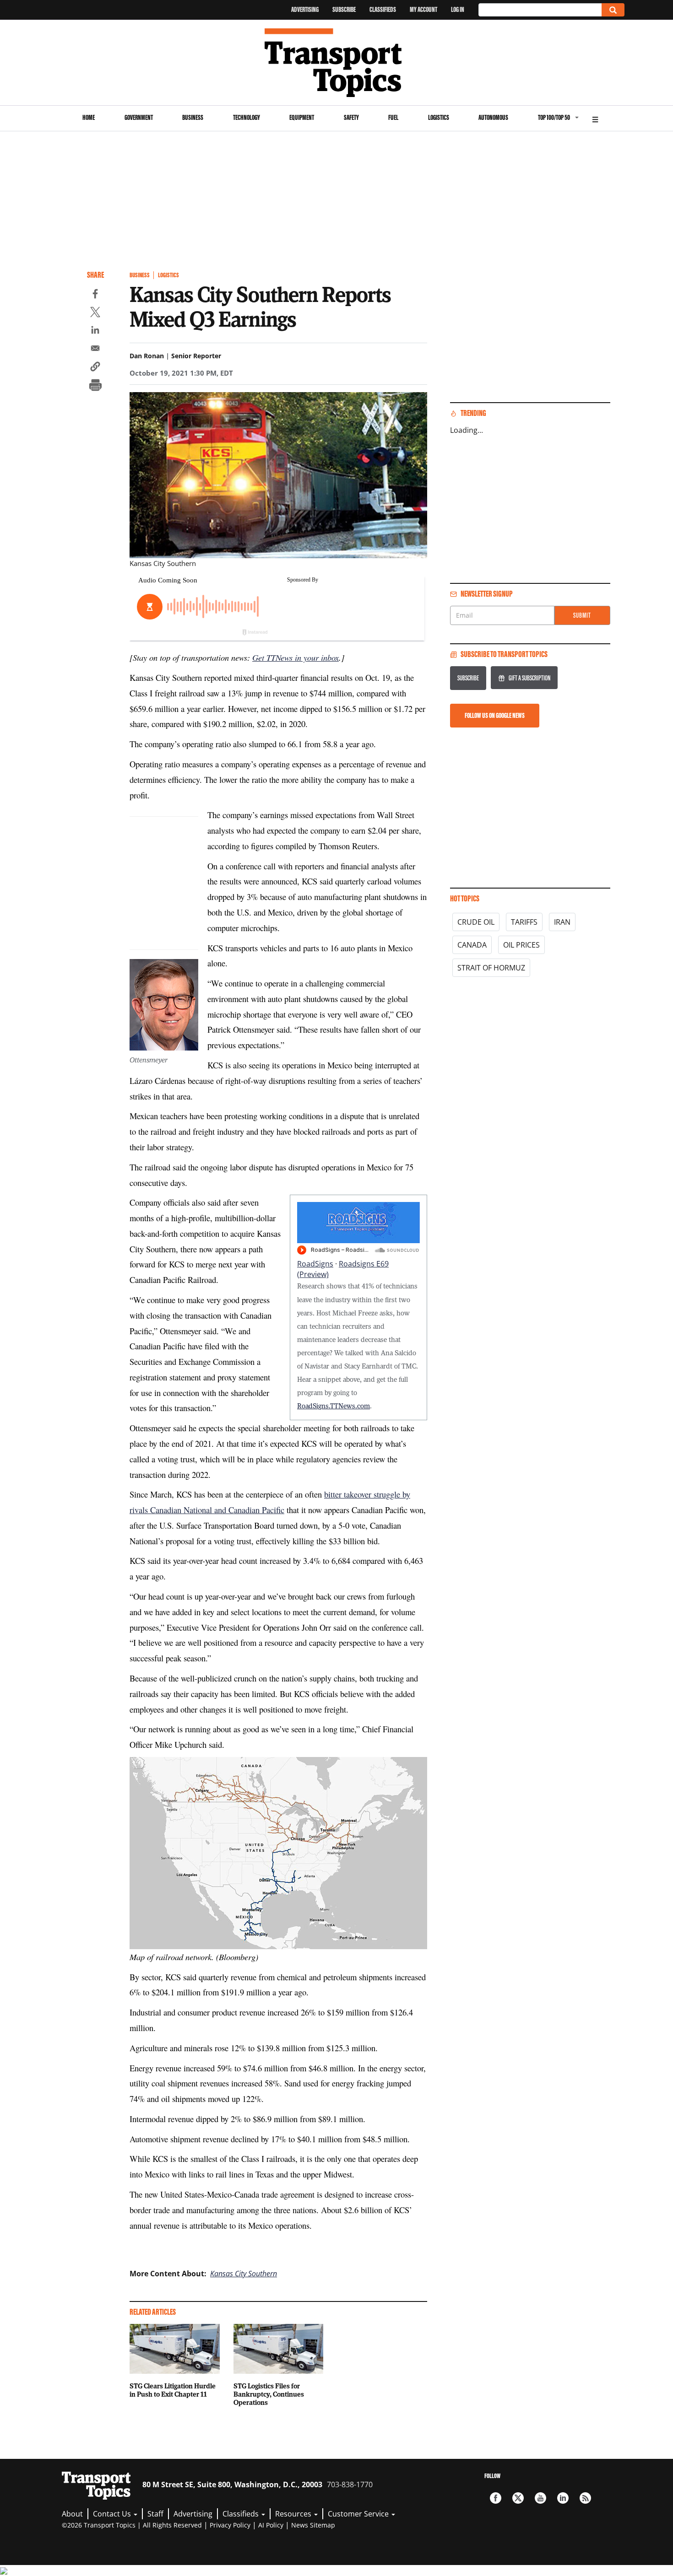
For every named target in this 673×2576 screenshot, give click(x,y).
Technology (247, 117)
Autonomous (493, 117)
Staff (155, 2514)
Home (89, 117)
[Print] (95, 386)
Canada (472, 945)
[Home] (337, 63)
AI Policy (271, 2525)
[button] (95, 368)
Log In (458, 9)
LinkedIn (563, 2498)
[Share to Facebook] (95, 295)
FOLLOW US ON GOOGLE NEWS (495, 715)
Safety (351, 117)
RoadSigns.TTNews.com (334, 1406)
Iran (562, 922)
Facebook (496, 2498)
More (595, 118)
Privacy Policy (230, 2525)
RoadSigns (315, 1264)
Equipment (302, 117)
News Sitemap (313, 2525)
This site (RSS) (585, 2498)
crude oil (476, 922)
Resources (294, 2514)
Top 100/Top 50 (554, 117)
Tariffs (524, 922)
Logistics (439, 117)
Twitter (518, 2498)
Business (193, 117)
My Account (423, 9)
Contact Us (113, 2514)
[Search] (613, 10)
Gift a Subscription (529, 678)
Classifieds (383, 9)
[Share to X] (95, 313)
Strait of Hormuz (491, 968)
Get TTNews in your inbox (296, 657)
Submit (582, 615)
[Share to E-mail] (95, 350)
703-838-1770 (350, 2484)
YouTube (540, 2498)
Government (139, 117)
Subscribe (344, 9)
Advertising (305, 9)
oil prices (521, 945)
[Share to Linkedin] (95, 331)
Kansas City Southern (244, 2274)
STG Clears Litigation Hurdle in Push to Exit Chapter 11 (173, 2390)
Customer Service (359, 2514)
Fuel (393, 117)
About (72, 2514)
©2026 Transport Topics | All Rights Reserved (132, 2525)
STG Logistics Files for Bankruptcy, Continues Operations (269, 2394)
